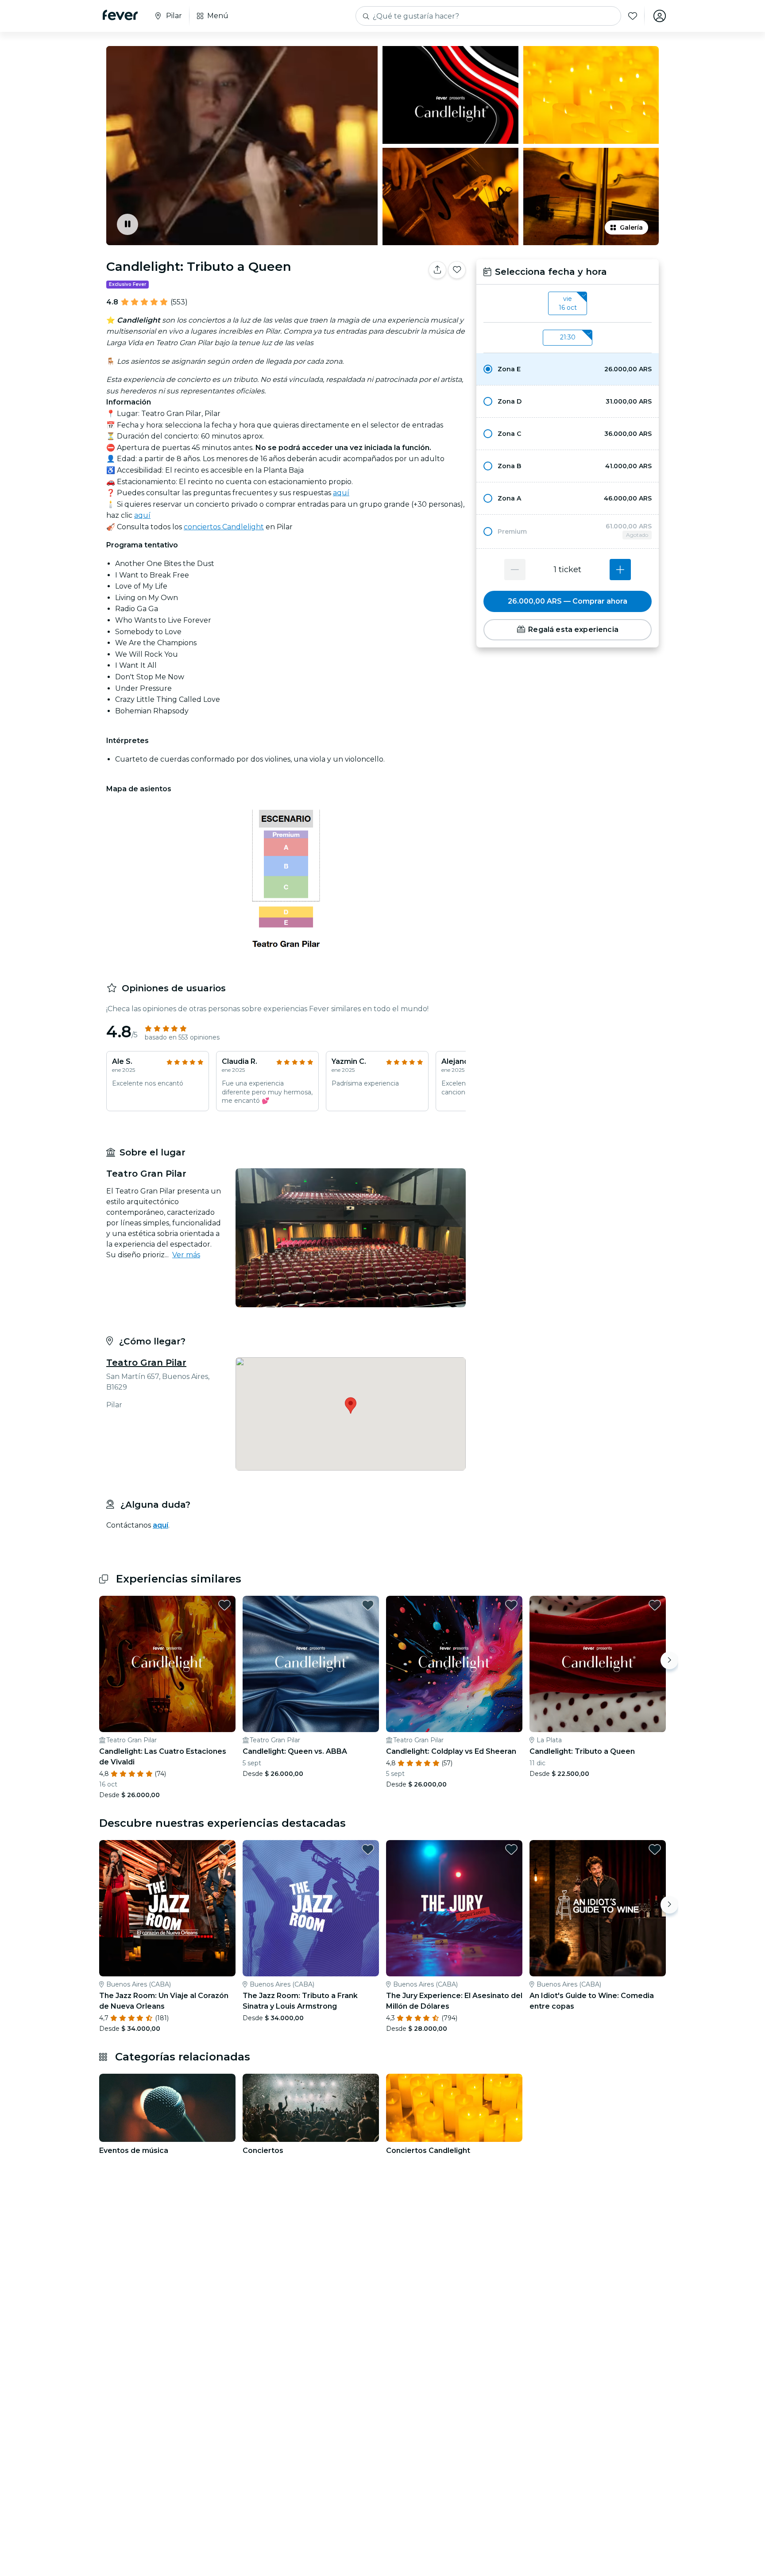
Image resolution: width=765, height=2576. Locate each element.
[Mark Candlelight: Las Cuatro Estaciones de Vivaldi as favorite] (224, 1605)
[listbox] (568, 304)
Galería (631, 227)
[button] (568, 369)
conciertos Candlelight (224, 527)
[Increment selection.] (620, 570)
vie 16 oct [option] (568, 303)
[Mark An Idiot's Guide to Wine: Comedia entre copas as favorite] (655, 1849)
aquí (341, 493)
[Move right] (669, 1660)
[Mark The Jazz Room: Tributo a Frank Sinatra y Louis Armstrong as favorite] (368, 1849)
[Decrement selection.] (515, 570)
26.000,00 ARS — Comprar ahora (568, 601)
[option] (568, 369)
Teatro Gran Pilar (146, 1363)
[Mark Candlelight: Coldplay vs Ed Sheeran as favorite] (511, 1605)
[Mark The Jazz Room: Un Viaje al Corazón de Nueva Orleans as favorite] (224, 1849)
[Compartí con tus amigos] (437, 270)
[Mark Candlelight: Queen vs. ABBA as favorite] (368, 1605)
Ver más (186, 1255)
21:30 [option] (568, 337)
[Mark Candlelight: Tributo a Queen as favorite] (457, 270)
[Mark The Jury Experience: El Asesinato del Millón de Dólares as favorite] (511, 1849)
